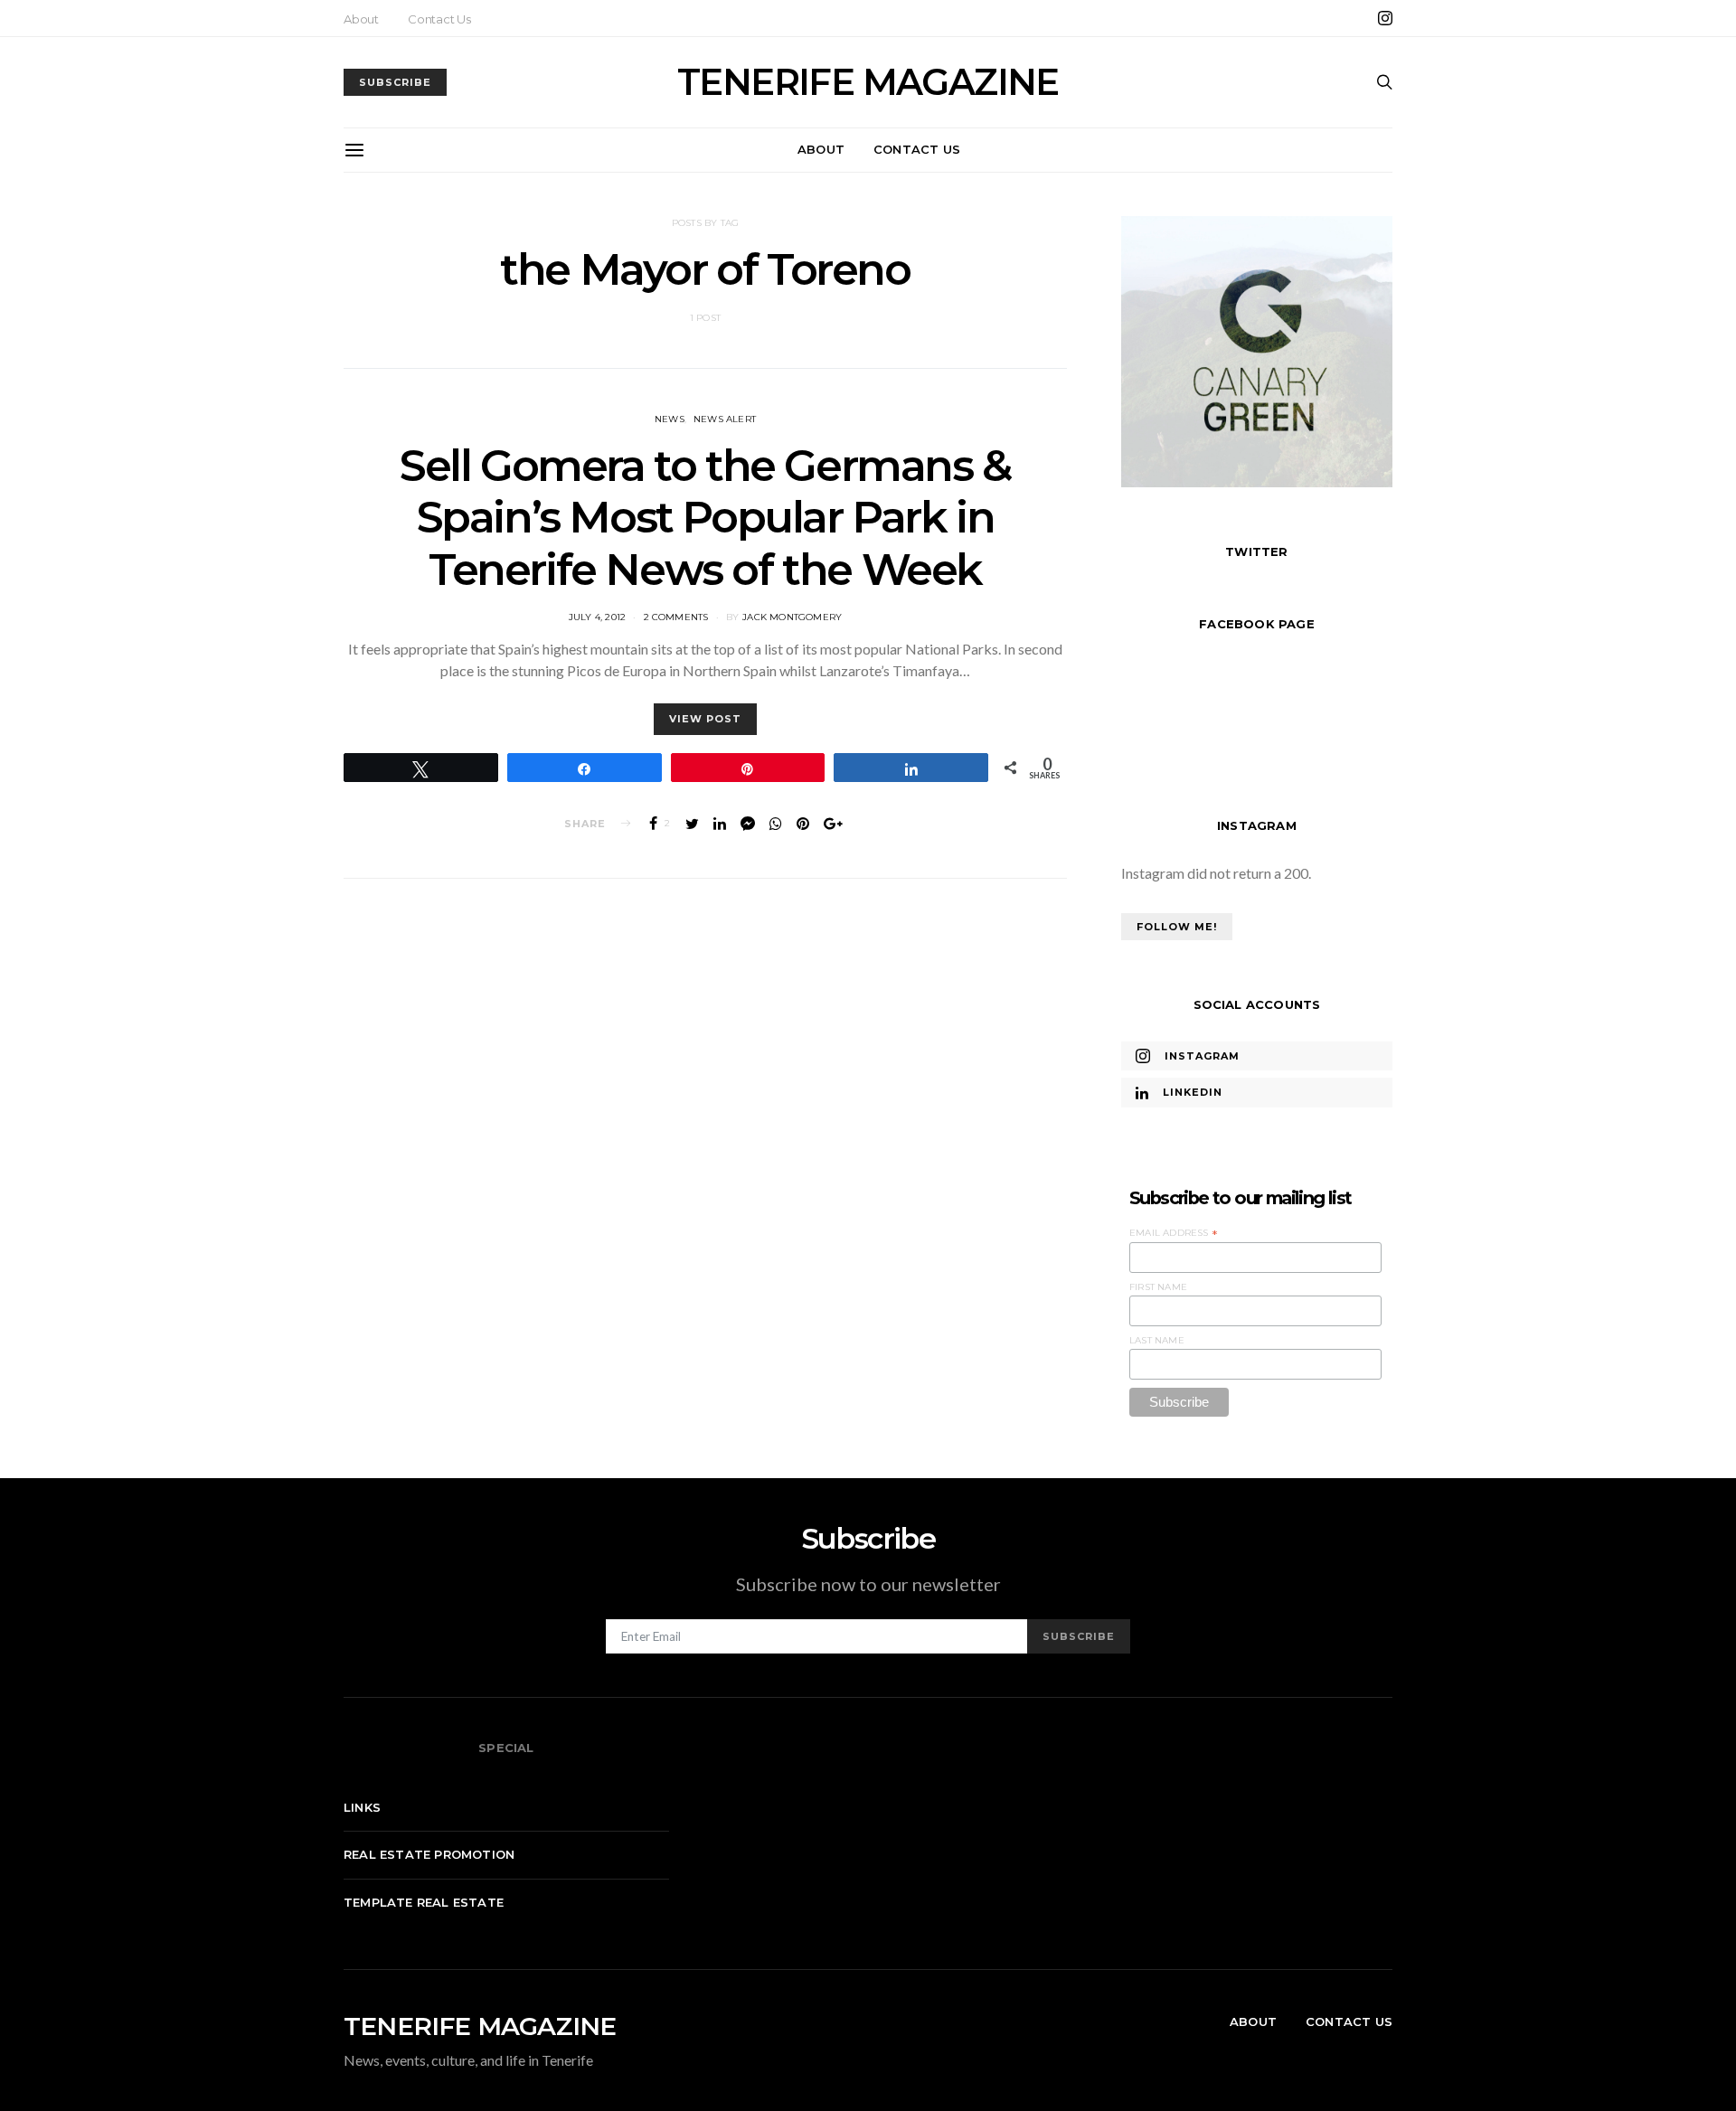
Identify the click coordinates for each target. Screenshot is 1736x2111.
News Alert (725, 419)
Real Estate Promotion (429, 1854)
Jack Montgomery (792, 617)
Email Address (1174, 1233)
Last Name (1157, 1340)
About (361, 19)
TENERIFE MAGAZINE (868, 82)
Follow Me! (1177, 927)
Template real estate (424, 1902)
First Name (1158, 1287)
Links (362, 1807)
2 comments (676, 617)
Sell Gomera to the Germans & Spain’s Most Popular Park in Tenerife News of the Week (705, 518)
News (670, 419)
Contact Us (439, 19)
